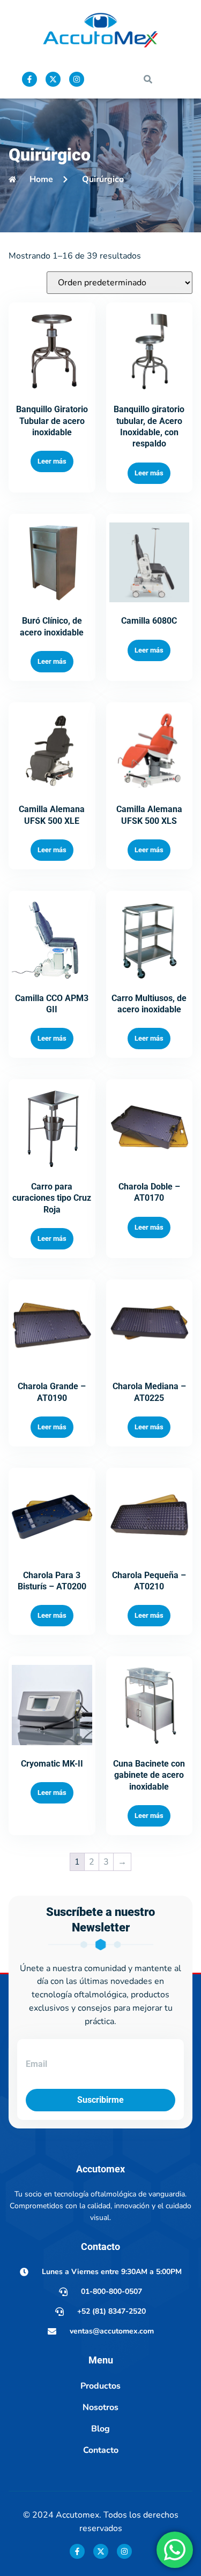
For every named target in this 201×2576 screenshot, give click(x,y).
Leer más (52, 461)
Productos (100, 2386)
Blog (100, 2429)
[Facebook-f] (29, 79)
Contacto (101, 2450)
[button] (148, 79)
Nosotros (100, 2407)
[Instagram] (77, 79)
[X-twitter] (53, 79)
